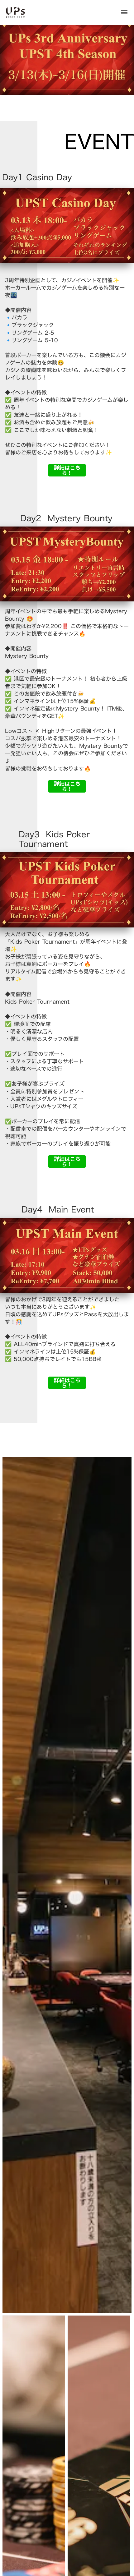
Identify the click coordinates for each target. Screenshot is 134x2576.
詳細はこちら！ (67, 470)
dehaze (124, 12)
